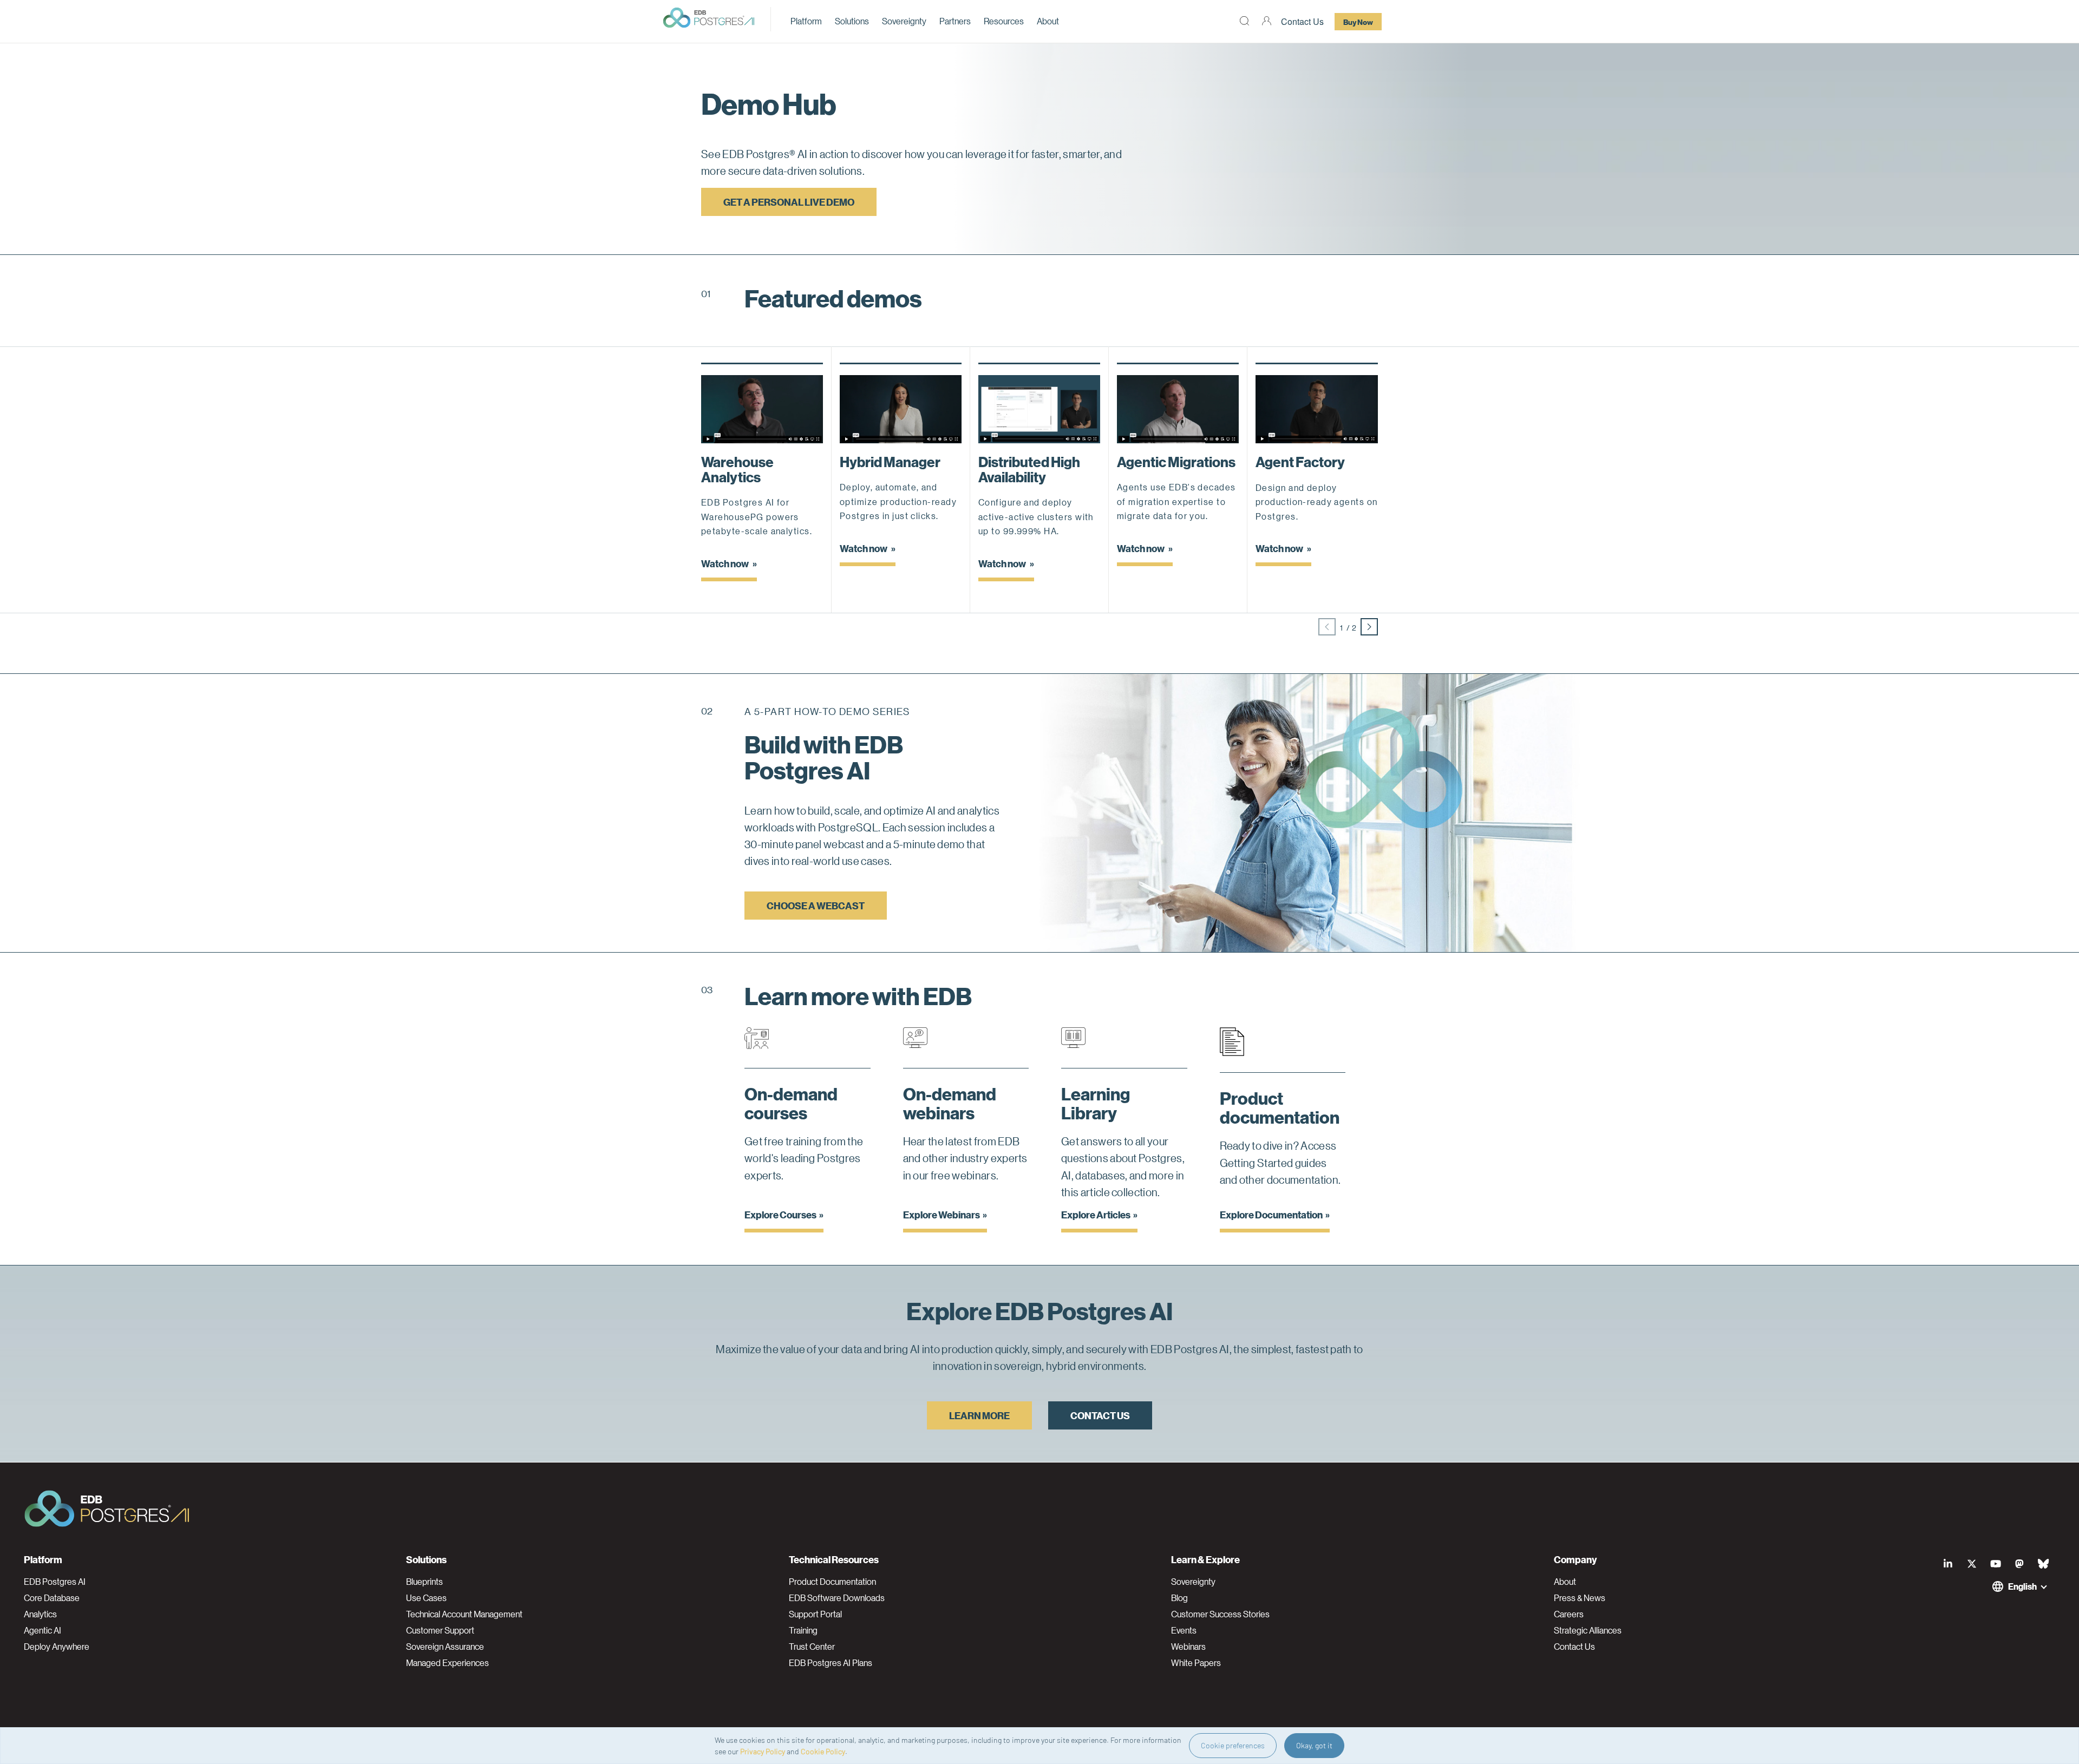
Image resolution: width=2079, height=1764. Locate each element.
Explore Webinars (942, 1214)
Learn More (979, 1415)
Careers (1569, 1614)
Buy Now (1358, 22)
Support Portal (815, 1614)
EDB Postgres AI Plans (831, 1663)
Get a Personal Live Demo (789, 202)
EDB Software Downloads (837, 1598)
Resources (1004, 21)
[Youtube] (1996, 1564)
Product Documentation (832, 1582)
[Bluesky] (2043, 1564)
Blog (1179, 1598)
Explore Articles (1096, 1214)
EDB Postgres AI (55, 1582)
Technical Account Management (464, 1614)
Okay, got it (1314, 1745)
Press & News (1580, 1598)
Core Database (52, 1598)
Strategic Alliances (1588, 1630)
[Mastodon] (2019, 1564)
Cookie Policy (823, 1751)
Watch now (725, 563)
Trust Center (812, 1647)
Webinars (1188, 1647)
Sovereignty (904, 21)
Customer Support (440, 1630)
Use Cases (426, 1598)
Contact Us (1302, 21)
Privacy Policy (763, 1751)
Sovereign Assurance (445, 1647)
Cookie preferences (1233, 1745)
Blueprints (424, 1582)
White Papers (1196, 1663)
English (2022, 1586)
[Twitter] (1972, 1564)
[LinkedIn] (1948, 1564)
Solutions (852, 21)
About (1048, 21)
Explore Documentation (1271, 1214)
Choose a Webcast (816, 905)
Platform (806, 21)
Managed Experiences (447, 1663)
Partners (955, 21)
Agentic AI (43, 1630)
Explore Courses (780, 1214)
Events (1184, 1630)
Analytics (40, 1614)
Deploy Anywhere (57, 1647)
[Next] (1369, 627)
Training (803, 1630)
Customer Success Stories (1220, 1614)
